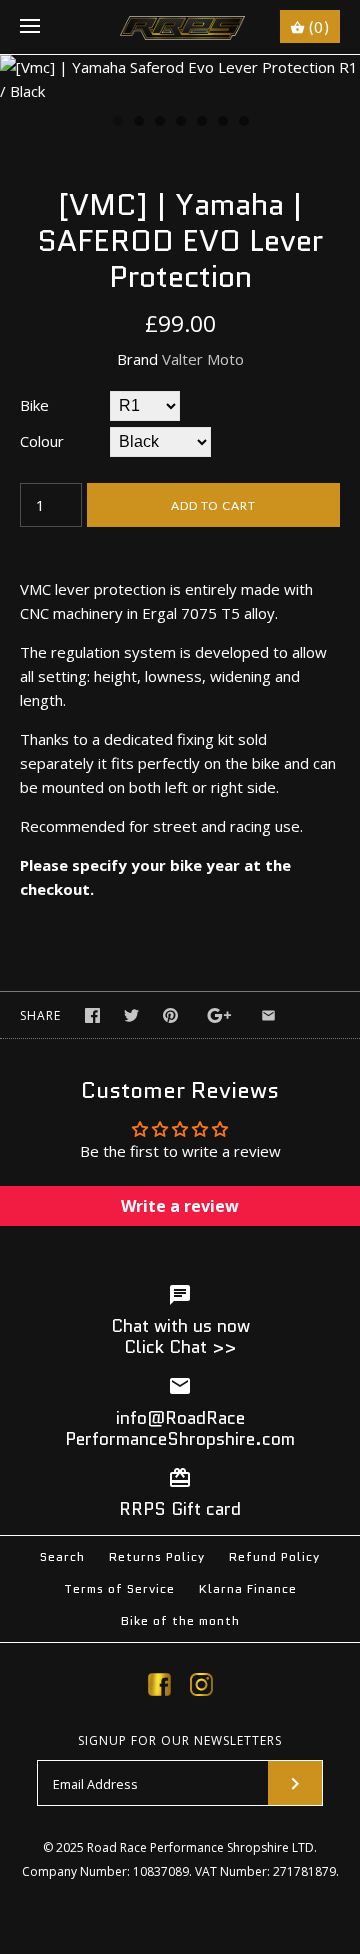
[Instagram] (201, 1688)
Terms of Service (119, 1588)
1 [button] (117, 123)
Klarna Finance (248, 1588)
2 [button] (138, 123)
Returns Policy (157, 1556)
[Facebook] (159, 1688)
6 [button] (222, 123)
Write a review (180, 1206)
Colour (42, 441)
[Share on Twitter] (131, 1015)
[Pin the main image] (170, 1015)
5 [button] (201, 123)
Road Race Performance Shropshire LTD (200, 1847)
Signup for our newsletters (180, 1741)
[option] (180, 79)
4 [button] (180, 123)
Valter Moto (203, 359)
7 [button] (243, 123)
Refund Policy (274, 1556)
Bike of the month (180, 1620)
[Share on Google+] (219, 1015)
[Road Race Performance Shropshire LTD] (180, 27)
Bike (34, 405)
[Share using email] (268, 1015)
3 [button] (159, 123)
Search (62, 1556)
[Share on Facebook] (92, 1015)
